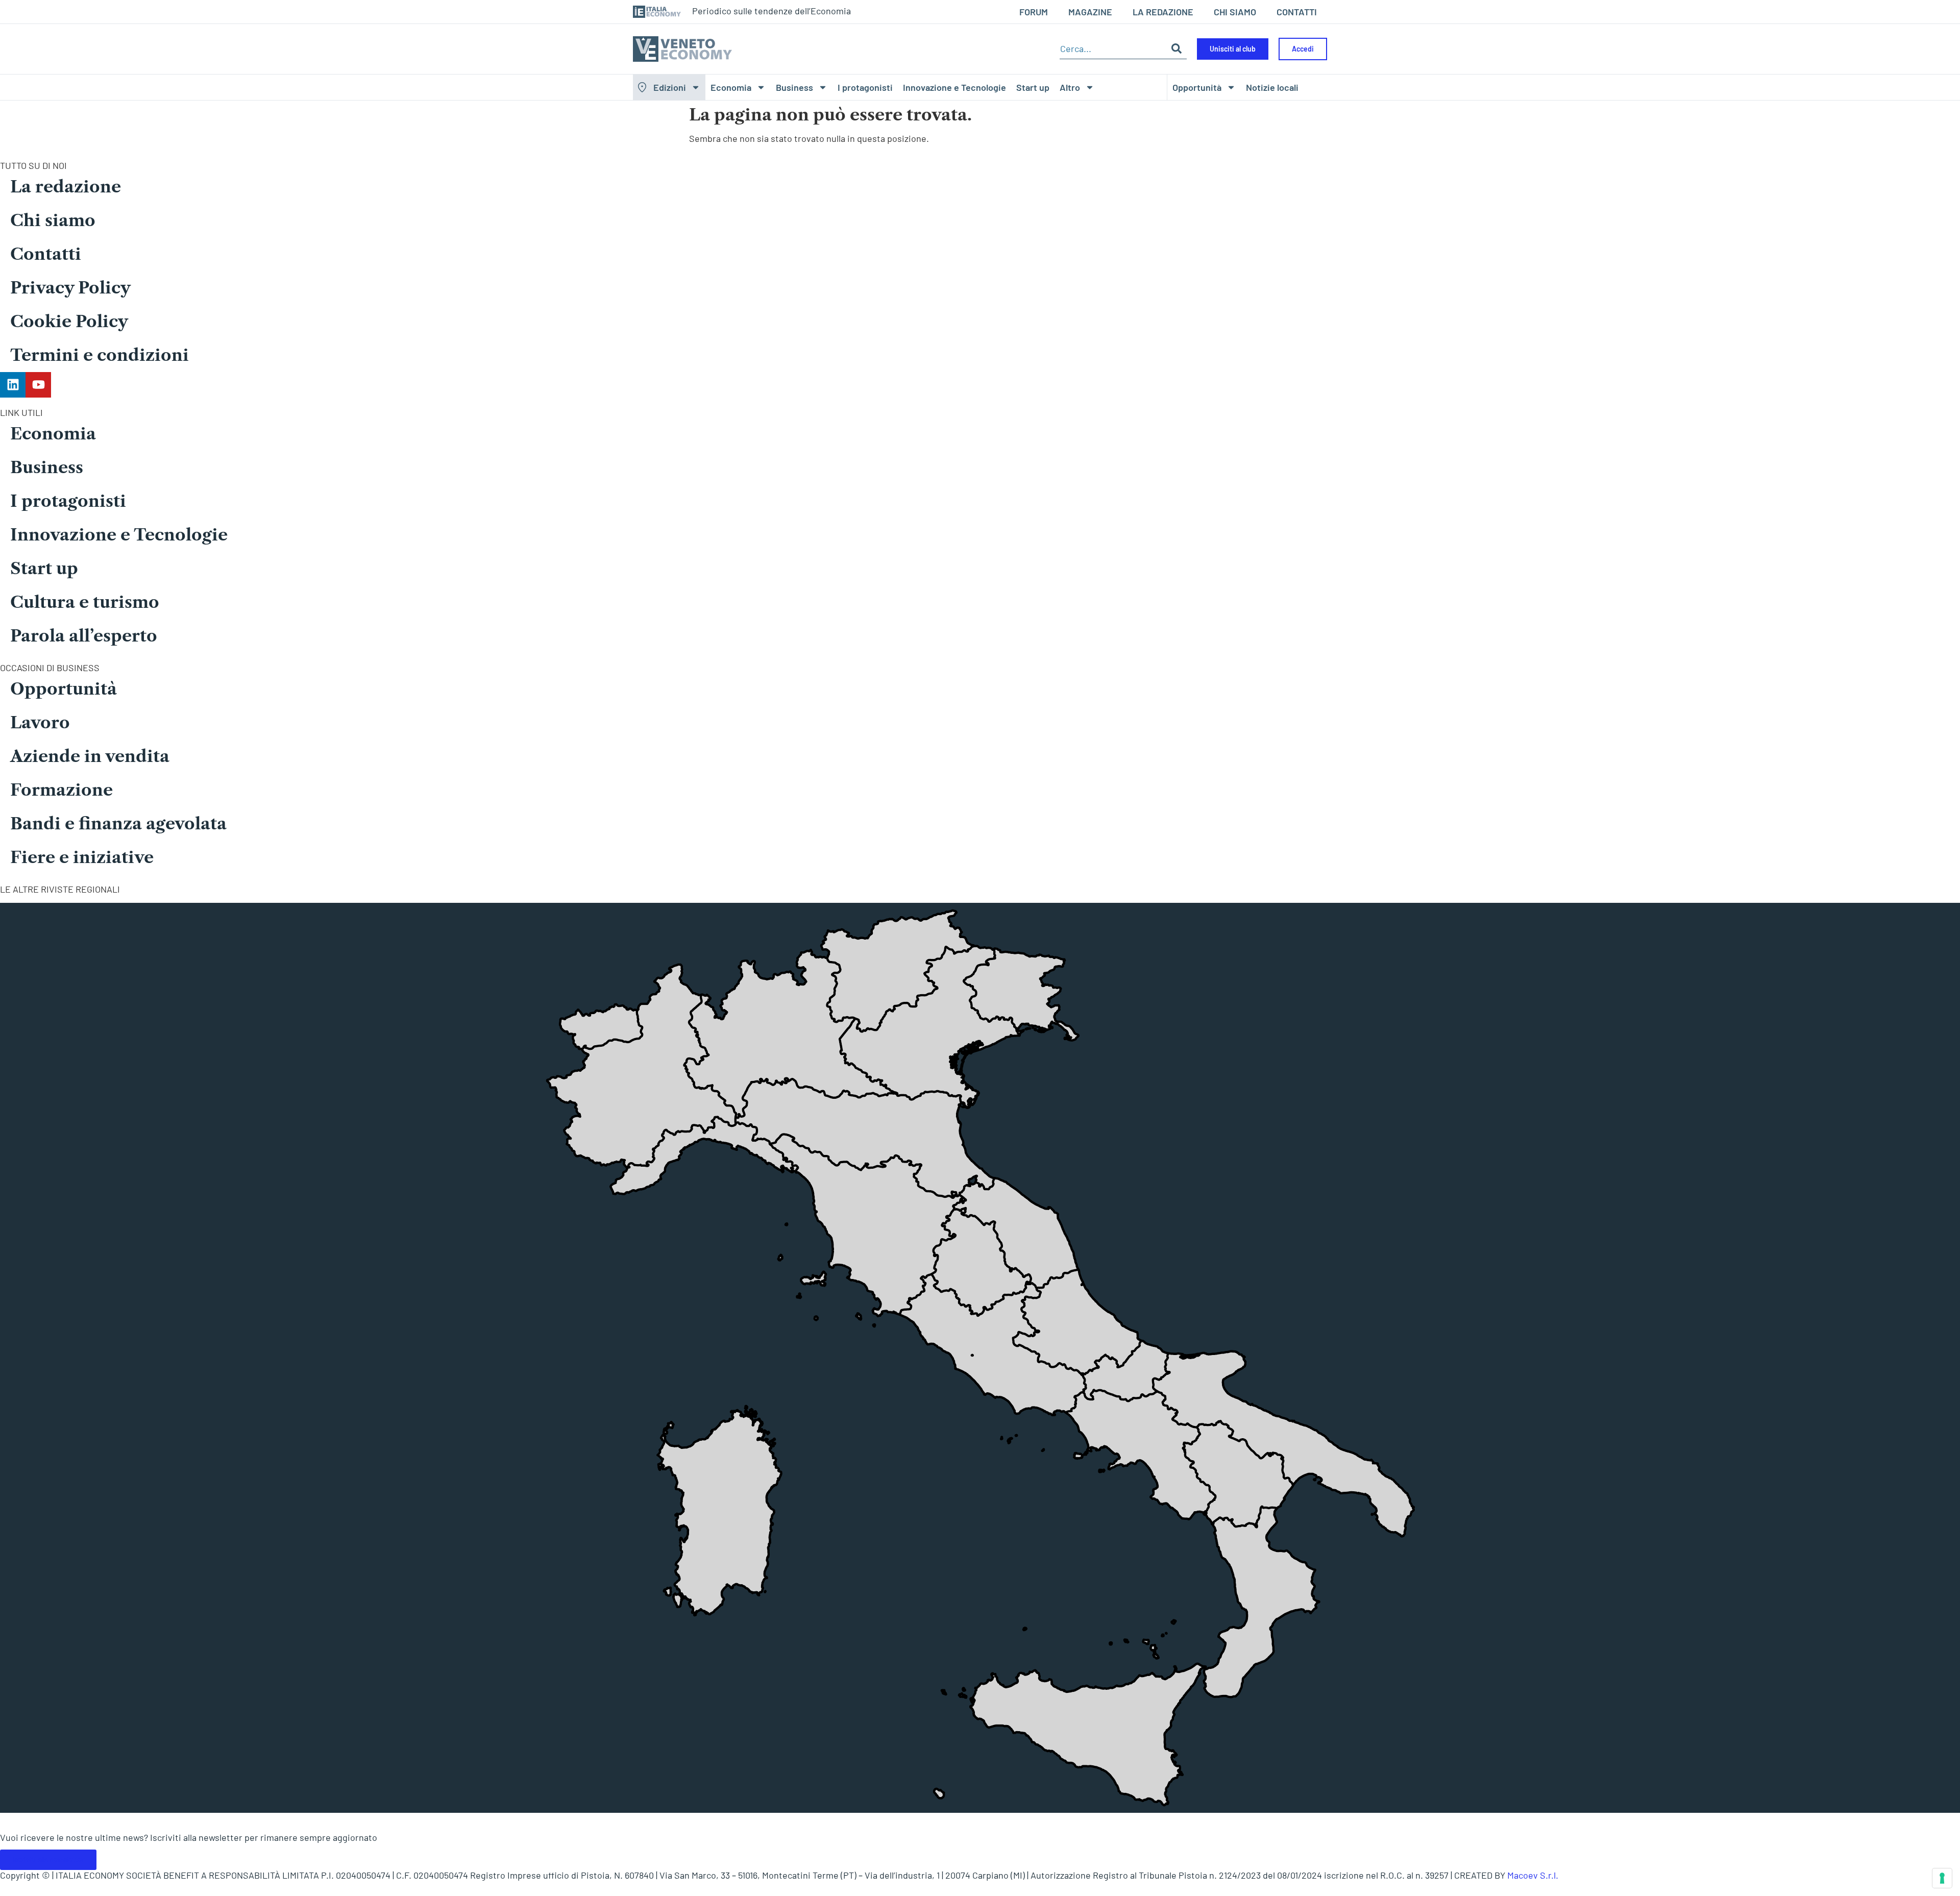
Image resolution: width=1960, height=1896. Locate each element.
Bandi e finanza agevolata (118, 823)
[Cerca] (1177, 49)
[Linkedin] (13, 385)
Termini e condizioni (100, 355)
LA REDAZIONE (1163, 12)
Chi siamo (53, 220)
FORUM (1034, 12)
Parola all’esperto (84, 636)
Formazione (62, 790)
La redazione (66, 187)
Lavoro (40, 722)
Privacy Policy (70, 288)
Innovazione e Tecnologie (954, 87)
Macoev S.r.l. (1533, 1875)
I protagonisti (865, 87)
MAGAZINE (1090, 12)
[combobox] (1113, 49)
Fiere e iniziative (82, 857)
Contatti (46, 254)
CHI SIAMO (1235, 12)
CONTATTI (1297, 12)
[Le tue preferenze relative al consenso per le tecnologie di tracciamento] (1942, 1878)
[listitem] (1261, 1602)
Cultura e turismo (85, 602)
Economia (731, 87)
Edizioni (670, 87)
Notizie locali (1272, 87)
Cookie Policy (69, 321)
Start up (1033, 87)
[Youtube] (38, 385)
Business (794, 87)
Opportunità (1197, 87)
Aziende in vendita (90, 756)
